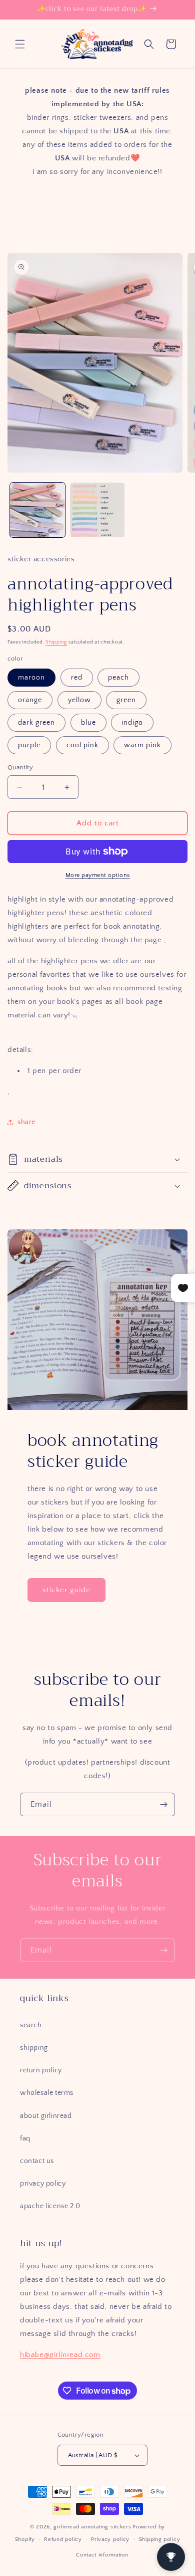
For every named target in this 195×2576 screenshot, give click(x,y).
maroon (31, 678)
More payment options (98, 875)
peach (118, 678)
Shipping (56, 642)
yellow (79, 700)
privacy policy (43, 2184)
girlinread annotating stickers (92, 2527)
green (126, 700)
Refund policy (63, 2539)
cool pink (82, 745)
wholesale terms (47, 2093)
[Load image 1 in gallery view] (37, 510)
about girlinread (46, 2116)
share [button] (26, 1122)
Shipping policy (160, 2539)
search (31, 2025)
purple (29, 745)
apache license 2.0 (50, 2206)
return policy (41, 2070)
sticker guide (66, 1590)
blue (88, 723)
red (77, 678)
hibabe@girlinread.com (60, 2355)
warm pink (142, 745)
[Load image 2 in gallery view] (97, 510)
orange (30, 700)
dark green (36, 723)
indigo (132, 723)
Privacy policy (110, 2539)
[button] (20, 44)
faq (25, 2138)
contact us (37, 2161)
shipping (34, 2048)
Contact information (102, 2555)
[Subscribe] (163, 1804)
